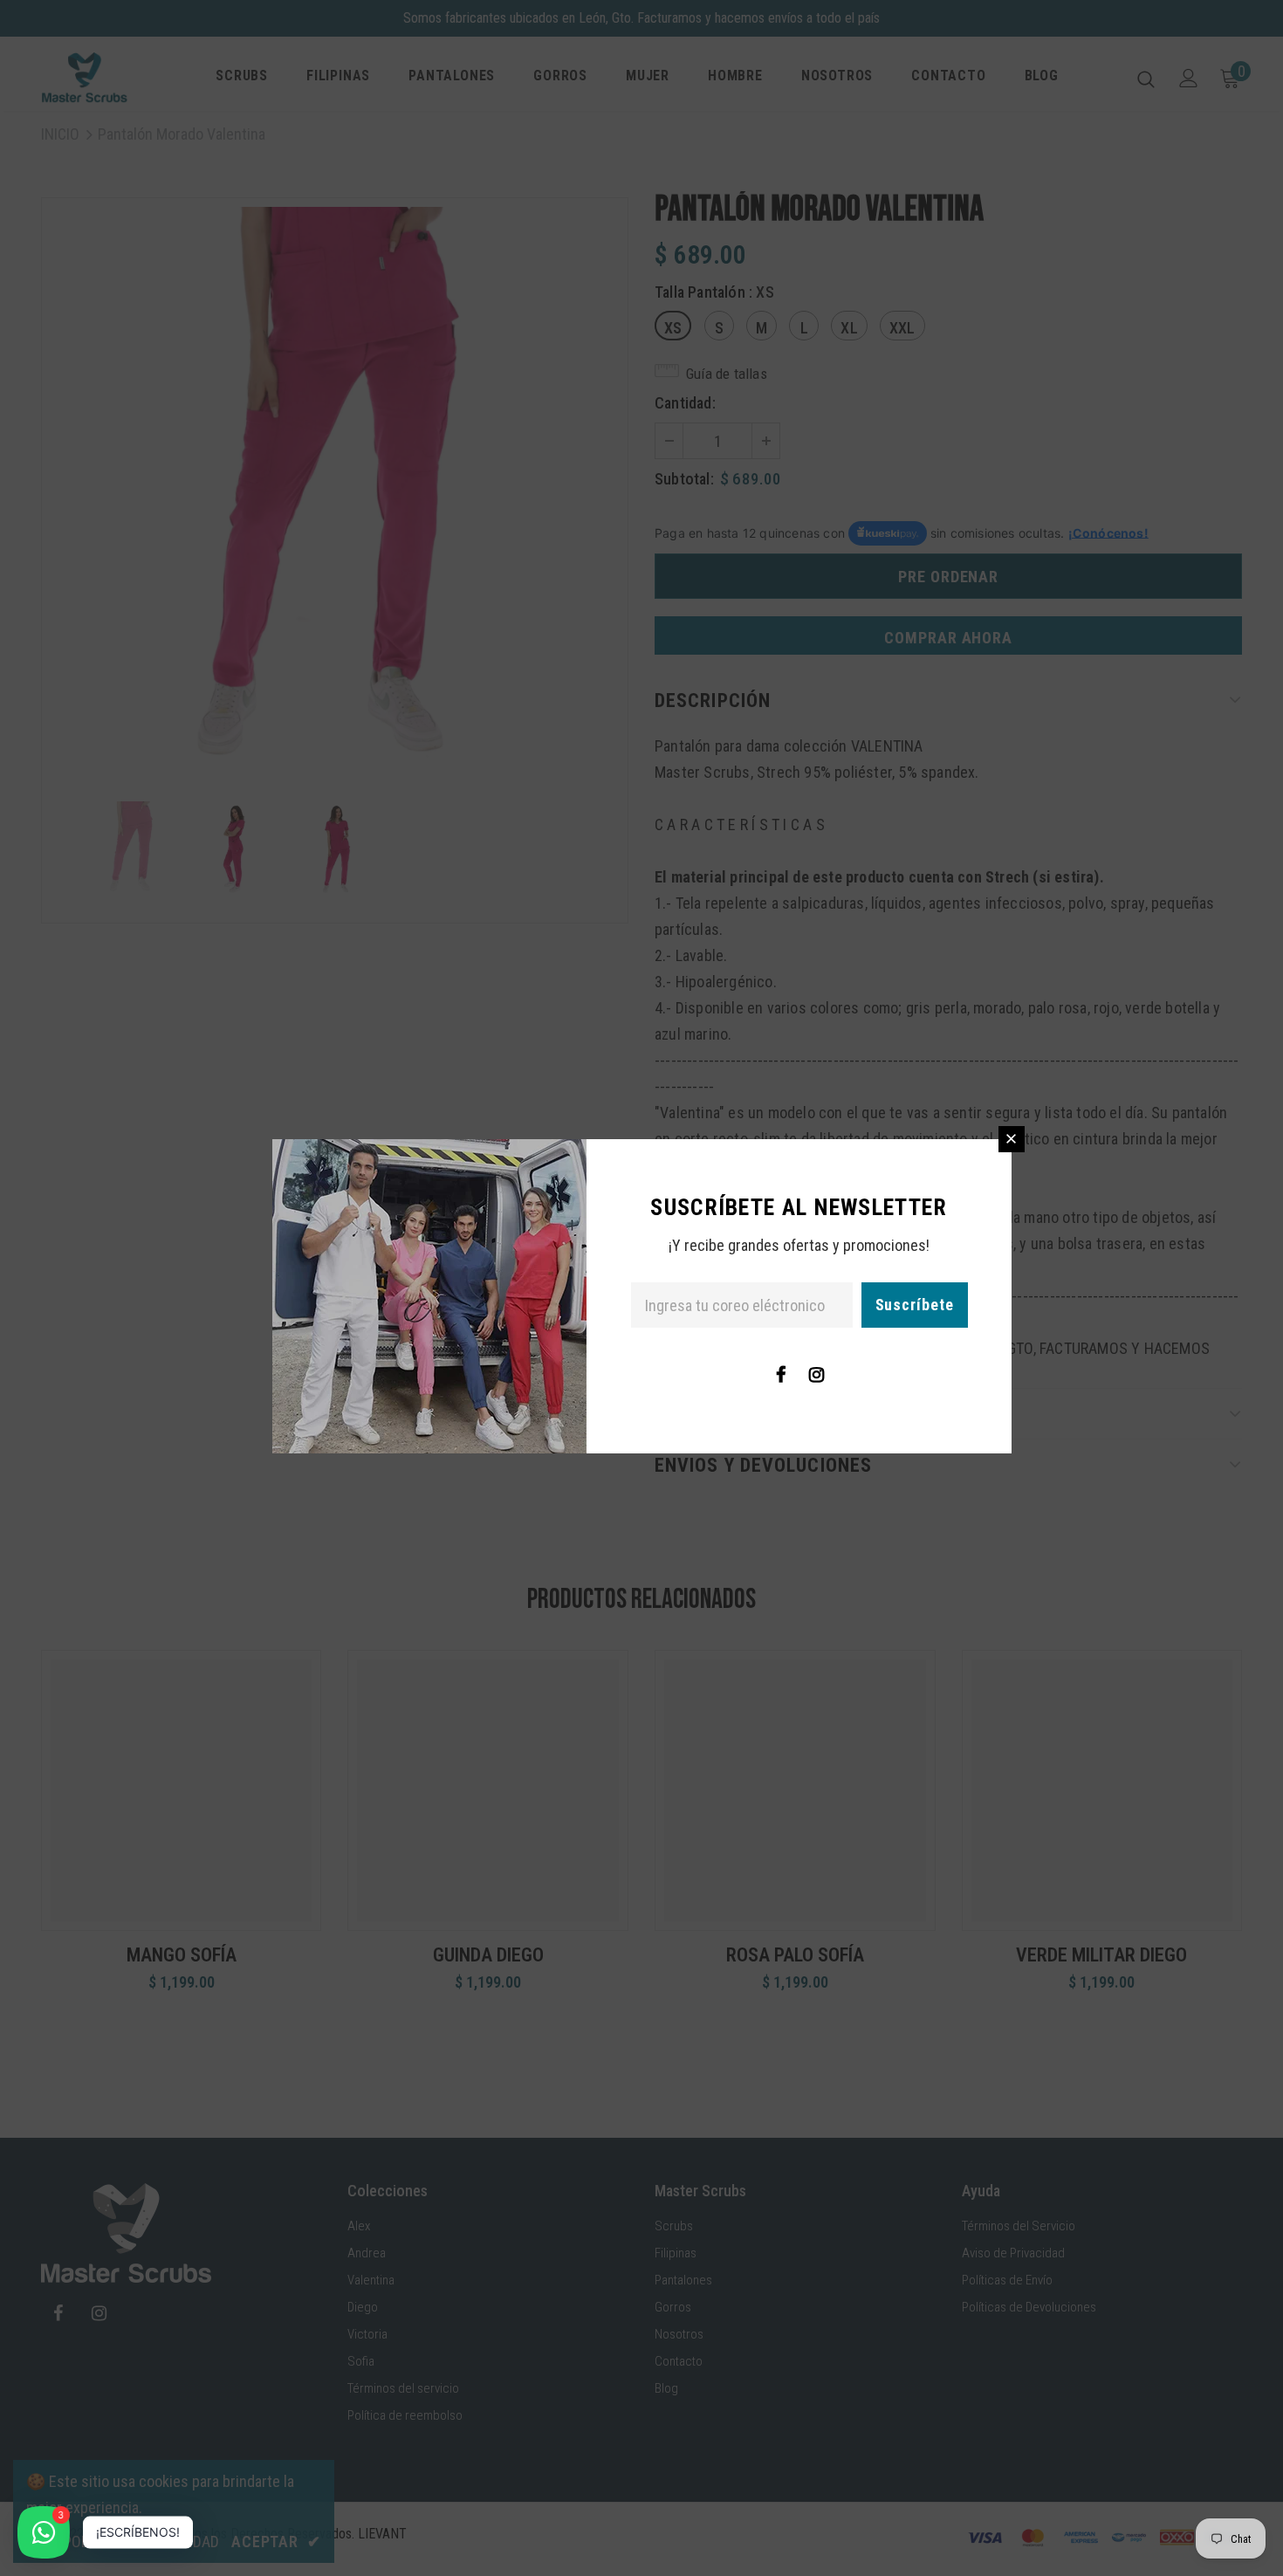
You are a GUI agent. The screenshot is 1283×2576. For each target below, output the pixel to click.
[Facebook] (781, 1374)
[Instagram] (817, 1374)
